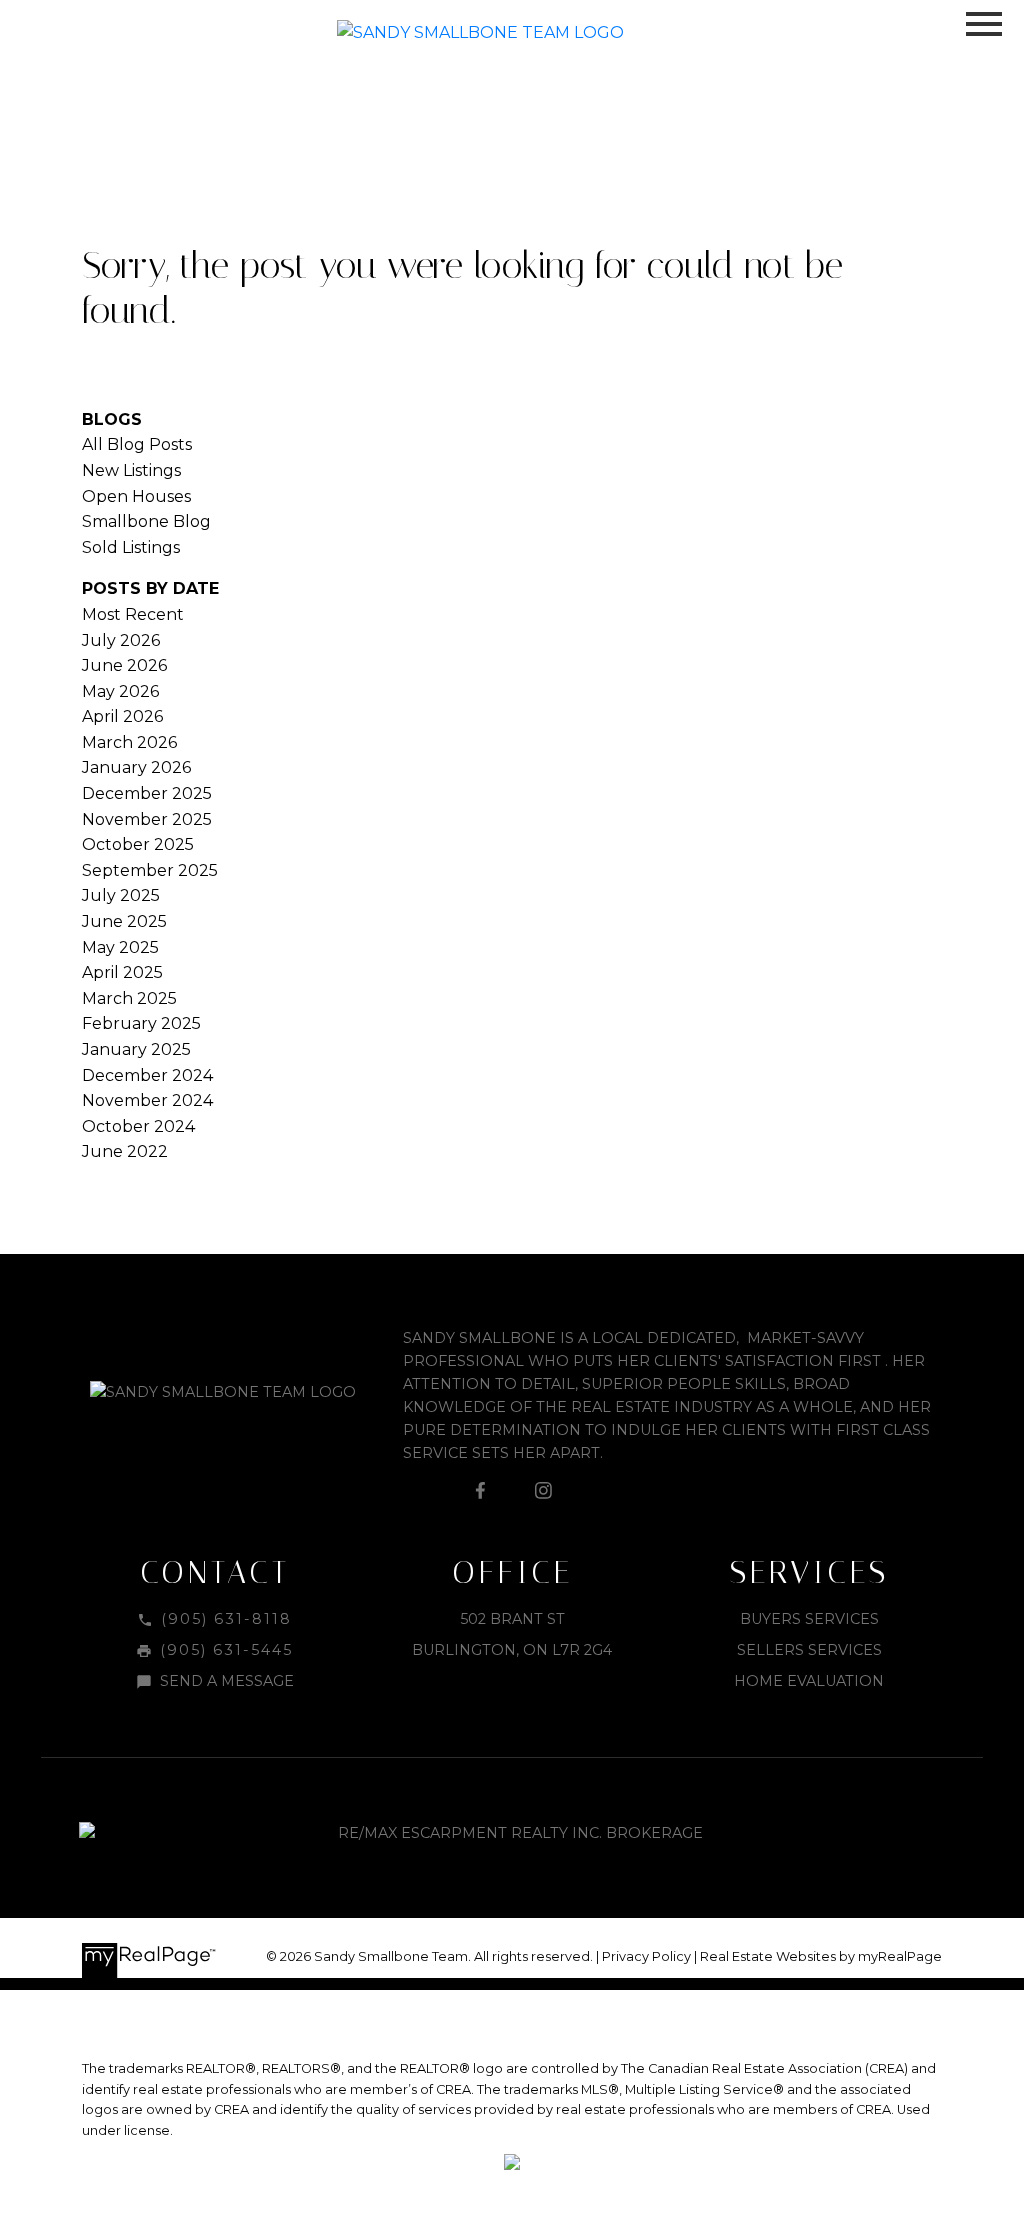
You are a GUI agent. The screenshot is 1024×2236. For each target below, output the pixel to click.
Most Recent (133, 614)
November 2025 (147, 819)
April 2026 (122, 716)
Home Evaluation (809, 1681)
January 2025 (136, 1049)
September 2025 (150, 870)
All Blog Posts (137, 444)
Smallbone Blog (146, 521)
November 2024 (147, 1100)
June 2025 (124, 921)
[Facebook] (480, 1490)
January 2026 (136, 767)
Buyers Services (809, 1619)
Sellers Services (809, 1650)
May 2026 (120, 691)
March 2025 (129, 998)
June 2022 (125, 1151)
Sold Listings (131, 547)
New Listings (131, 470)
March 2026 (129, 742)
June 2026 (124, 665)
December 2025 (147, 793)
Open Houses (136, 496)
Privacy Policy (646, 1956)
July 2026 (121, 640)
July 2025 (121, 895)
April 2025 (122, 972)
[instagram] (544, 1490)
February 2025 (141, 1023)
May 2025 (120, 947)
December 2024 (147, 1075)
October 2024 (138, 1126)
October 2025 (138, 844)
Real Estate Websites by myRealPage (821, 1956)
